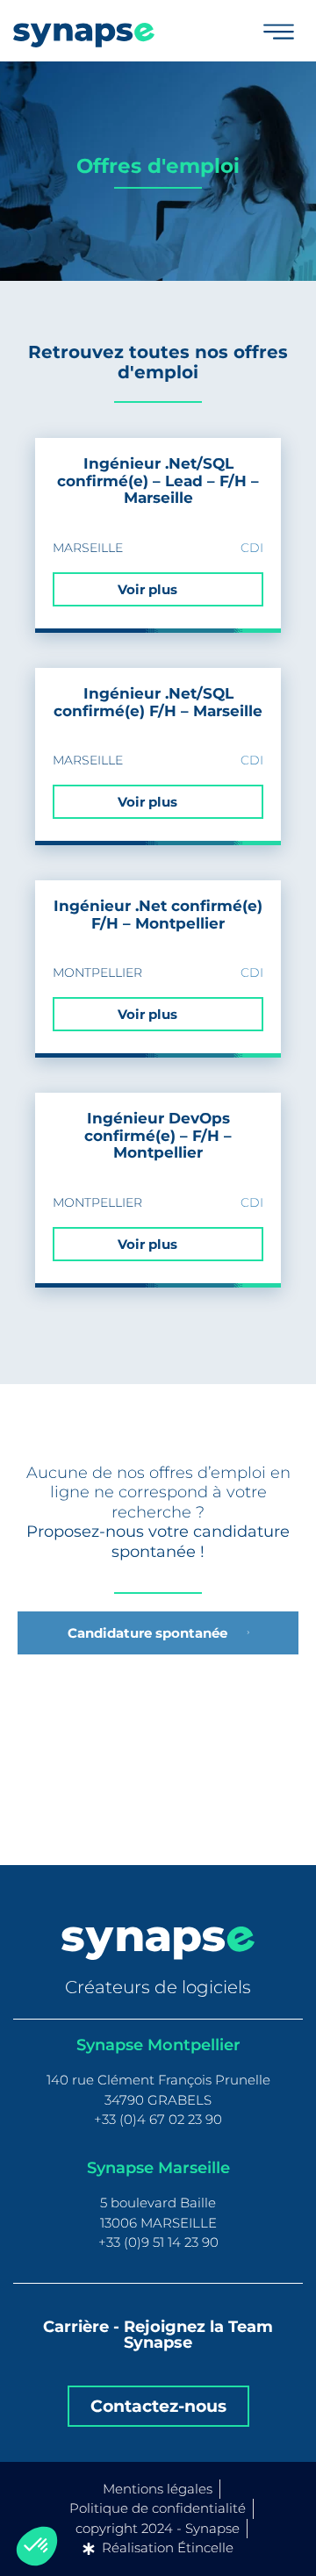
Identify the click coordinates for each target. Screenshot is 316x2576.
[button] (37, 2546)
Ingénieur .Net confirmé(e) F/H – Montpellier (158, 915)
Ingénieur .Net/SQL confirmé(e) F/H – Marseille (158, 702)
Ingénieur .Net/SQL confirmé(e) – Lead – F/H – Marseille (158, 481)
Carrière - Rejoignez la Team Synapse (158, 2335)
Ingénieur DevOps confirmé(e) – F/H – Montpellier (158, 1136)
